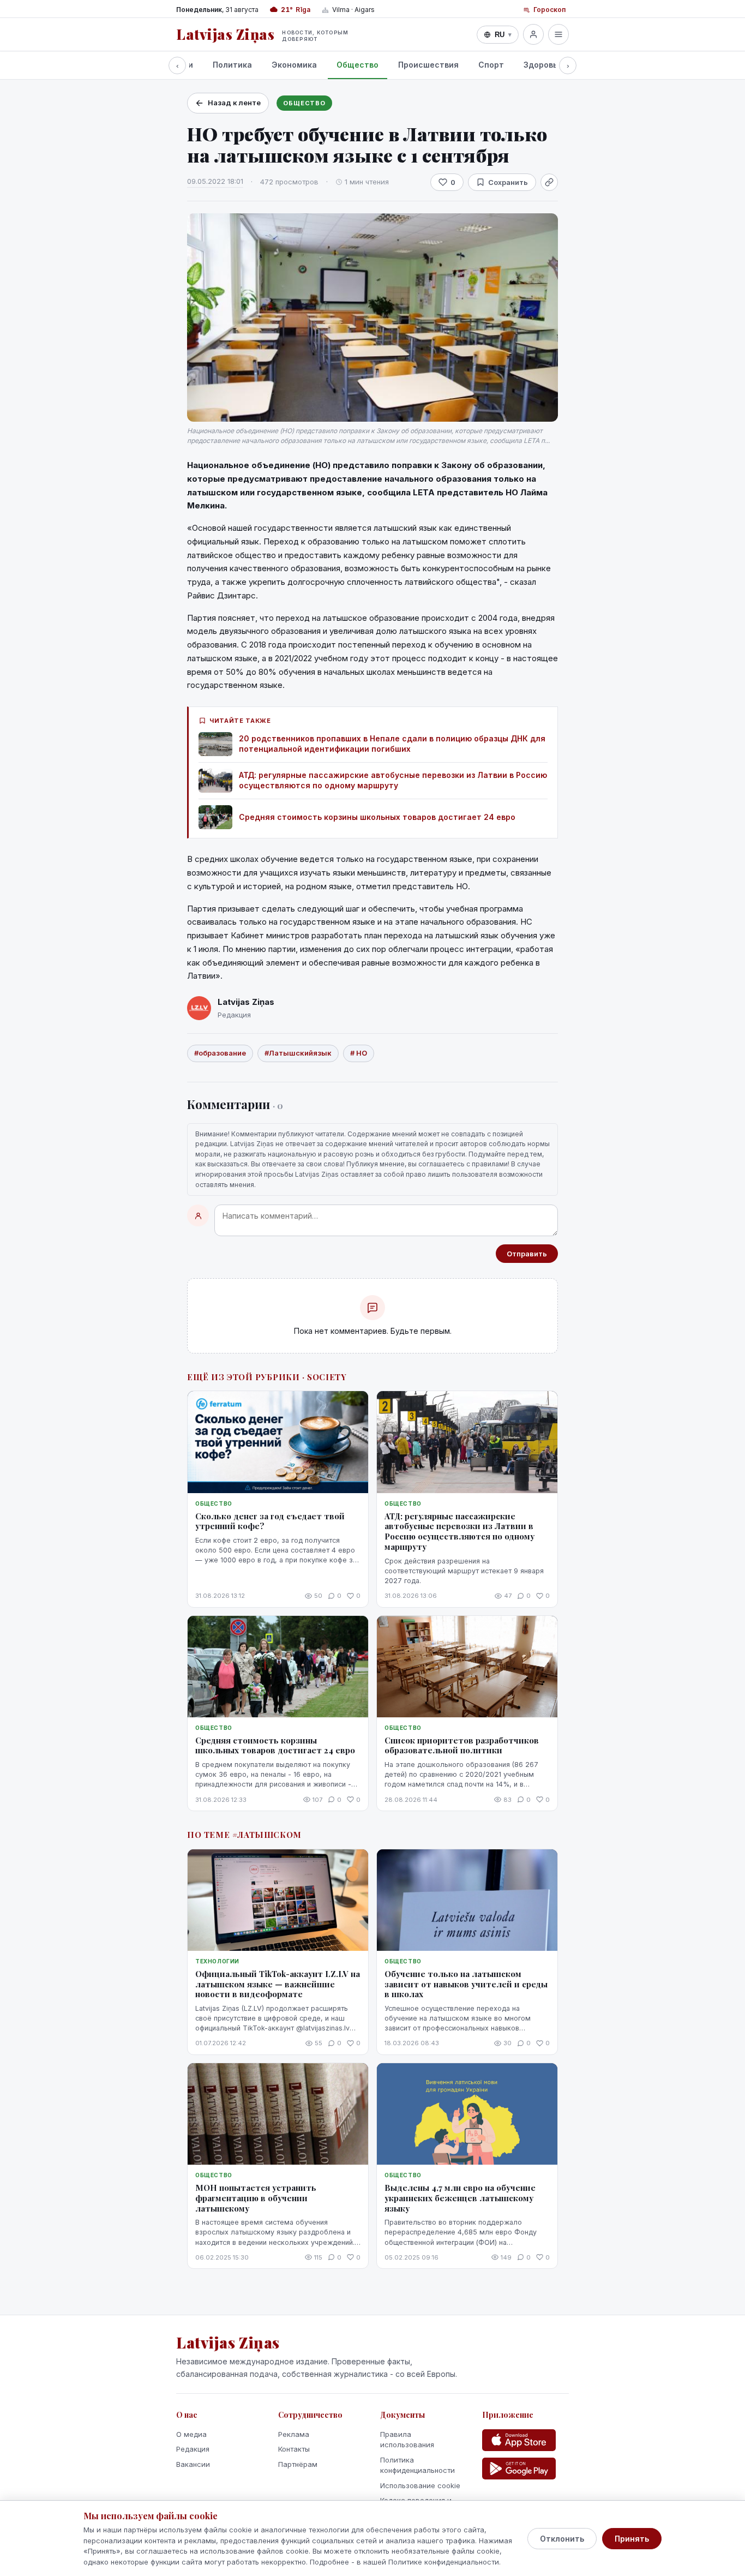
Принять (632, 2539)
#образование (220, 1053)
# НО (359, 1053)
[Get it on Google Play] (519, 2469)
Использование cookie (420, 2485)
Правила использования (407, 2440)
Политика (232, 65)
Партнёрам (298, 2464)
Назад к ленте (234, 103)
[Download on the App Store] (519, 2440)
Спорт (491, 65)
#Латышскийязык (298, 1053)
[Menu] (558, 34)
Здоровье (543, 65)
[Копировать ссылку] (549, 182)
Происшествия (428, 65)
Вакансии (193, 2464)
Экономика (294, 65)
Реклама (294, 2434)
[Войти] (533, 34)
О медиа (191, 2434)
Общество (358, 65)
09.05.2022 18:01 (215, 181)
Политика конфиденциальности (417, 2465)
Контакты (294, 2449)
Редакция (193, 2449)
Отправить (527, 1254)
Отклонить (562, 2539)
